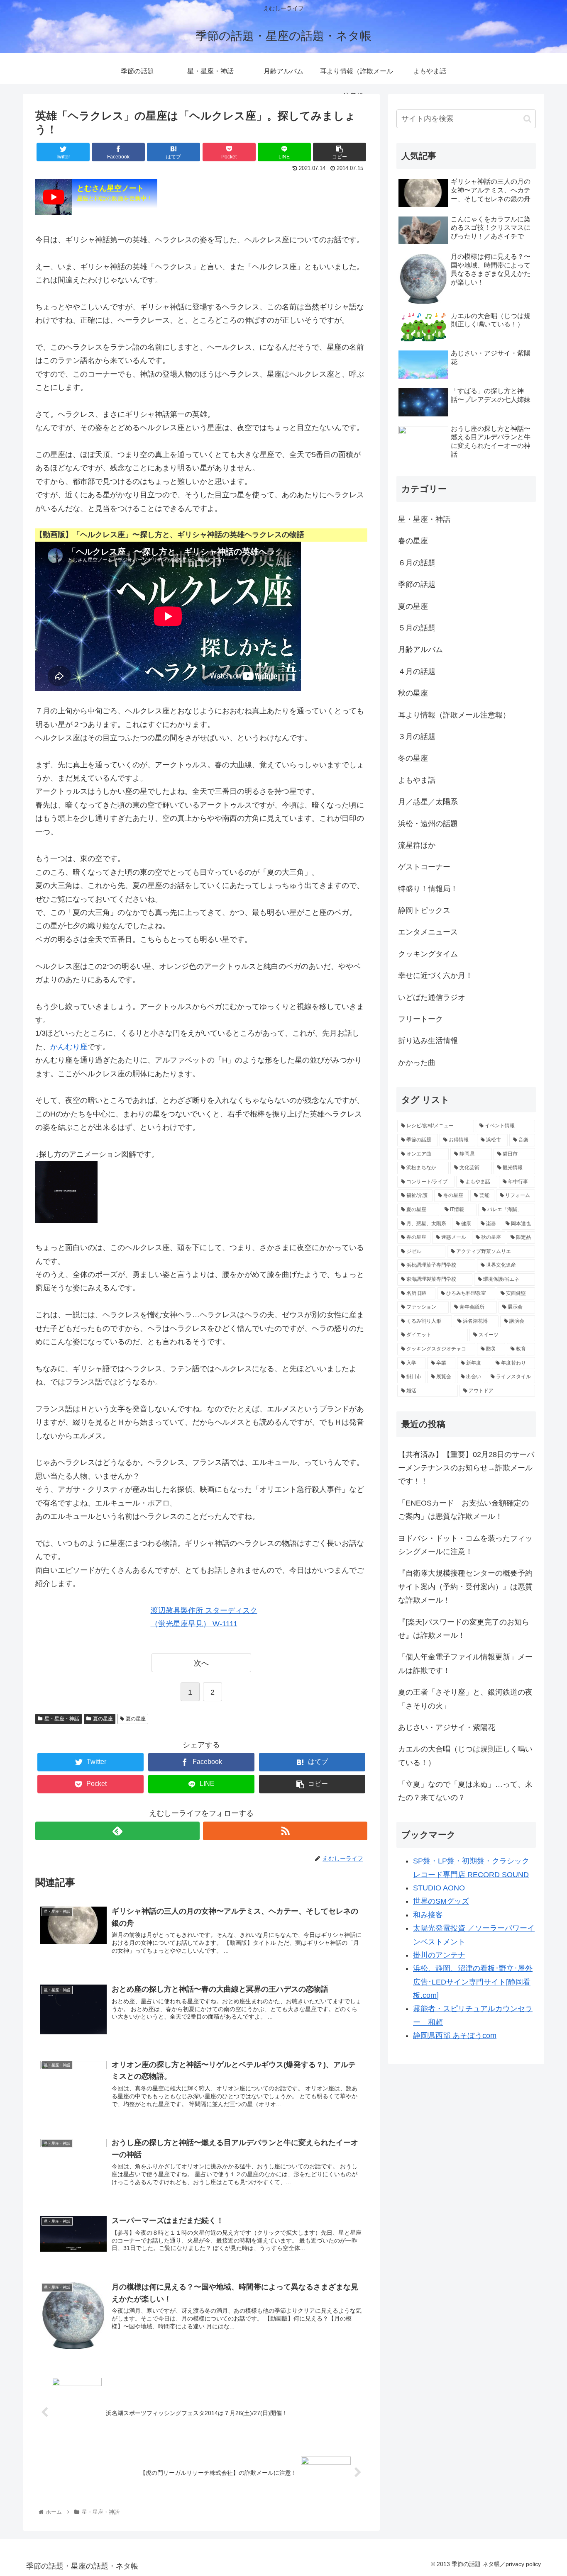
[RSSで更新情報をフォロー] (285, 1831)
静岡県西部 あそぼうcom (455, 2036)
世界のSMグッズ (441, 1901)
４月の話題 (417, 671)
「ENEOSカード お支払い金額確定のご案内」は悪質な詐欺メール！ (463, 1510)
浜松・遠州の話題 (428, 824)
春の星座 (413, 541)
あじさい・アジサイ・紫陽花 (447, 1727)
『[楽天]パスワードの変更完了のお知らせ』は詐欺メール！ (464, 1629)
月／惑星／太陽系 (428, 802)
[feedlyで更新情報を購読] (117, 1831)
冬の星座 (413, 758)
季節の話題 (417, 584)
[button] (527, 119)
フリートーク (420, 1019)
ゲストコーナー (424, 867)
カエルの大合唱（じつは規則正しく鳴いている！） (465, 1756)
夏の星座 (103, 1719)
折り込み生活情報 (428, 1041)
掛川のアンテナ (439, 1955)
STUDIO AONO (439, 1888)
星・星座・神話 (62, 1719)
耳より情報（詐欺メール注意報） (454, 715)
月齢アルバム (420, 649)
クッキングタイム (428, 954)
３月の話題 (417, 737)
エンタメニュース (428, 932)
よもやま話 (417, 780)
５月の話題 (417, 628)
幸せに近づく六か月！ (435, 975)
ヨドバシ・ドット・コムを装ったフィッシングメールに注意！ (465, 1545)
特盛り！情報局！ (428, 889)
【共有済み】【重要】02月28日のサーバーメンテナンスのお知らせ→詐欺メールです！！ (466, 1468)
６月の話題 (417, 563)
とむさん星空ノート (115, 193)
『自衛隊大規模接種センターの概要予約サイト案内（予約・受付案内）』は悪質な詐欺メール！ (465, 1587)
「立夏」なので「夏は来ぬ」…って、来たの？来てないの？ (465, 1791)
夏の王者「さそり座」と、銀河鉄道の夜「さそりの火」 (465, 1699)
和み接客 (428, 1915)
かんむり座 (69, 1047)
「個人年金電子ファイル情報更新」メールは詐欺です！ (465, 1664)
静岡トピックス (424, 910)
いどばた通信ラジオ (432, 997)
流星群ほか (417, 845)
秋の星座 (413, 693)
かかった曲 (417, 1063)
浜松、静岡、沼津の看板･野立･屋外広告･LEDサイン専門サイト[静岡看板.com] (473, 1982)
